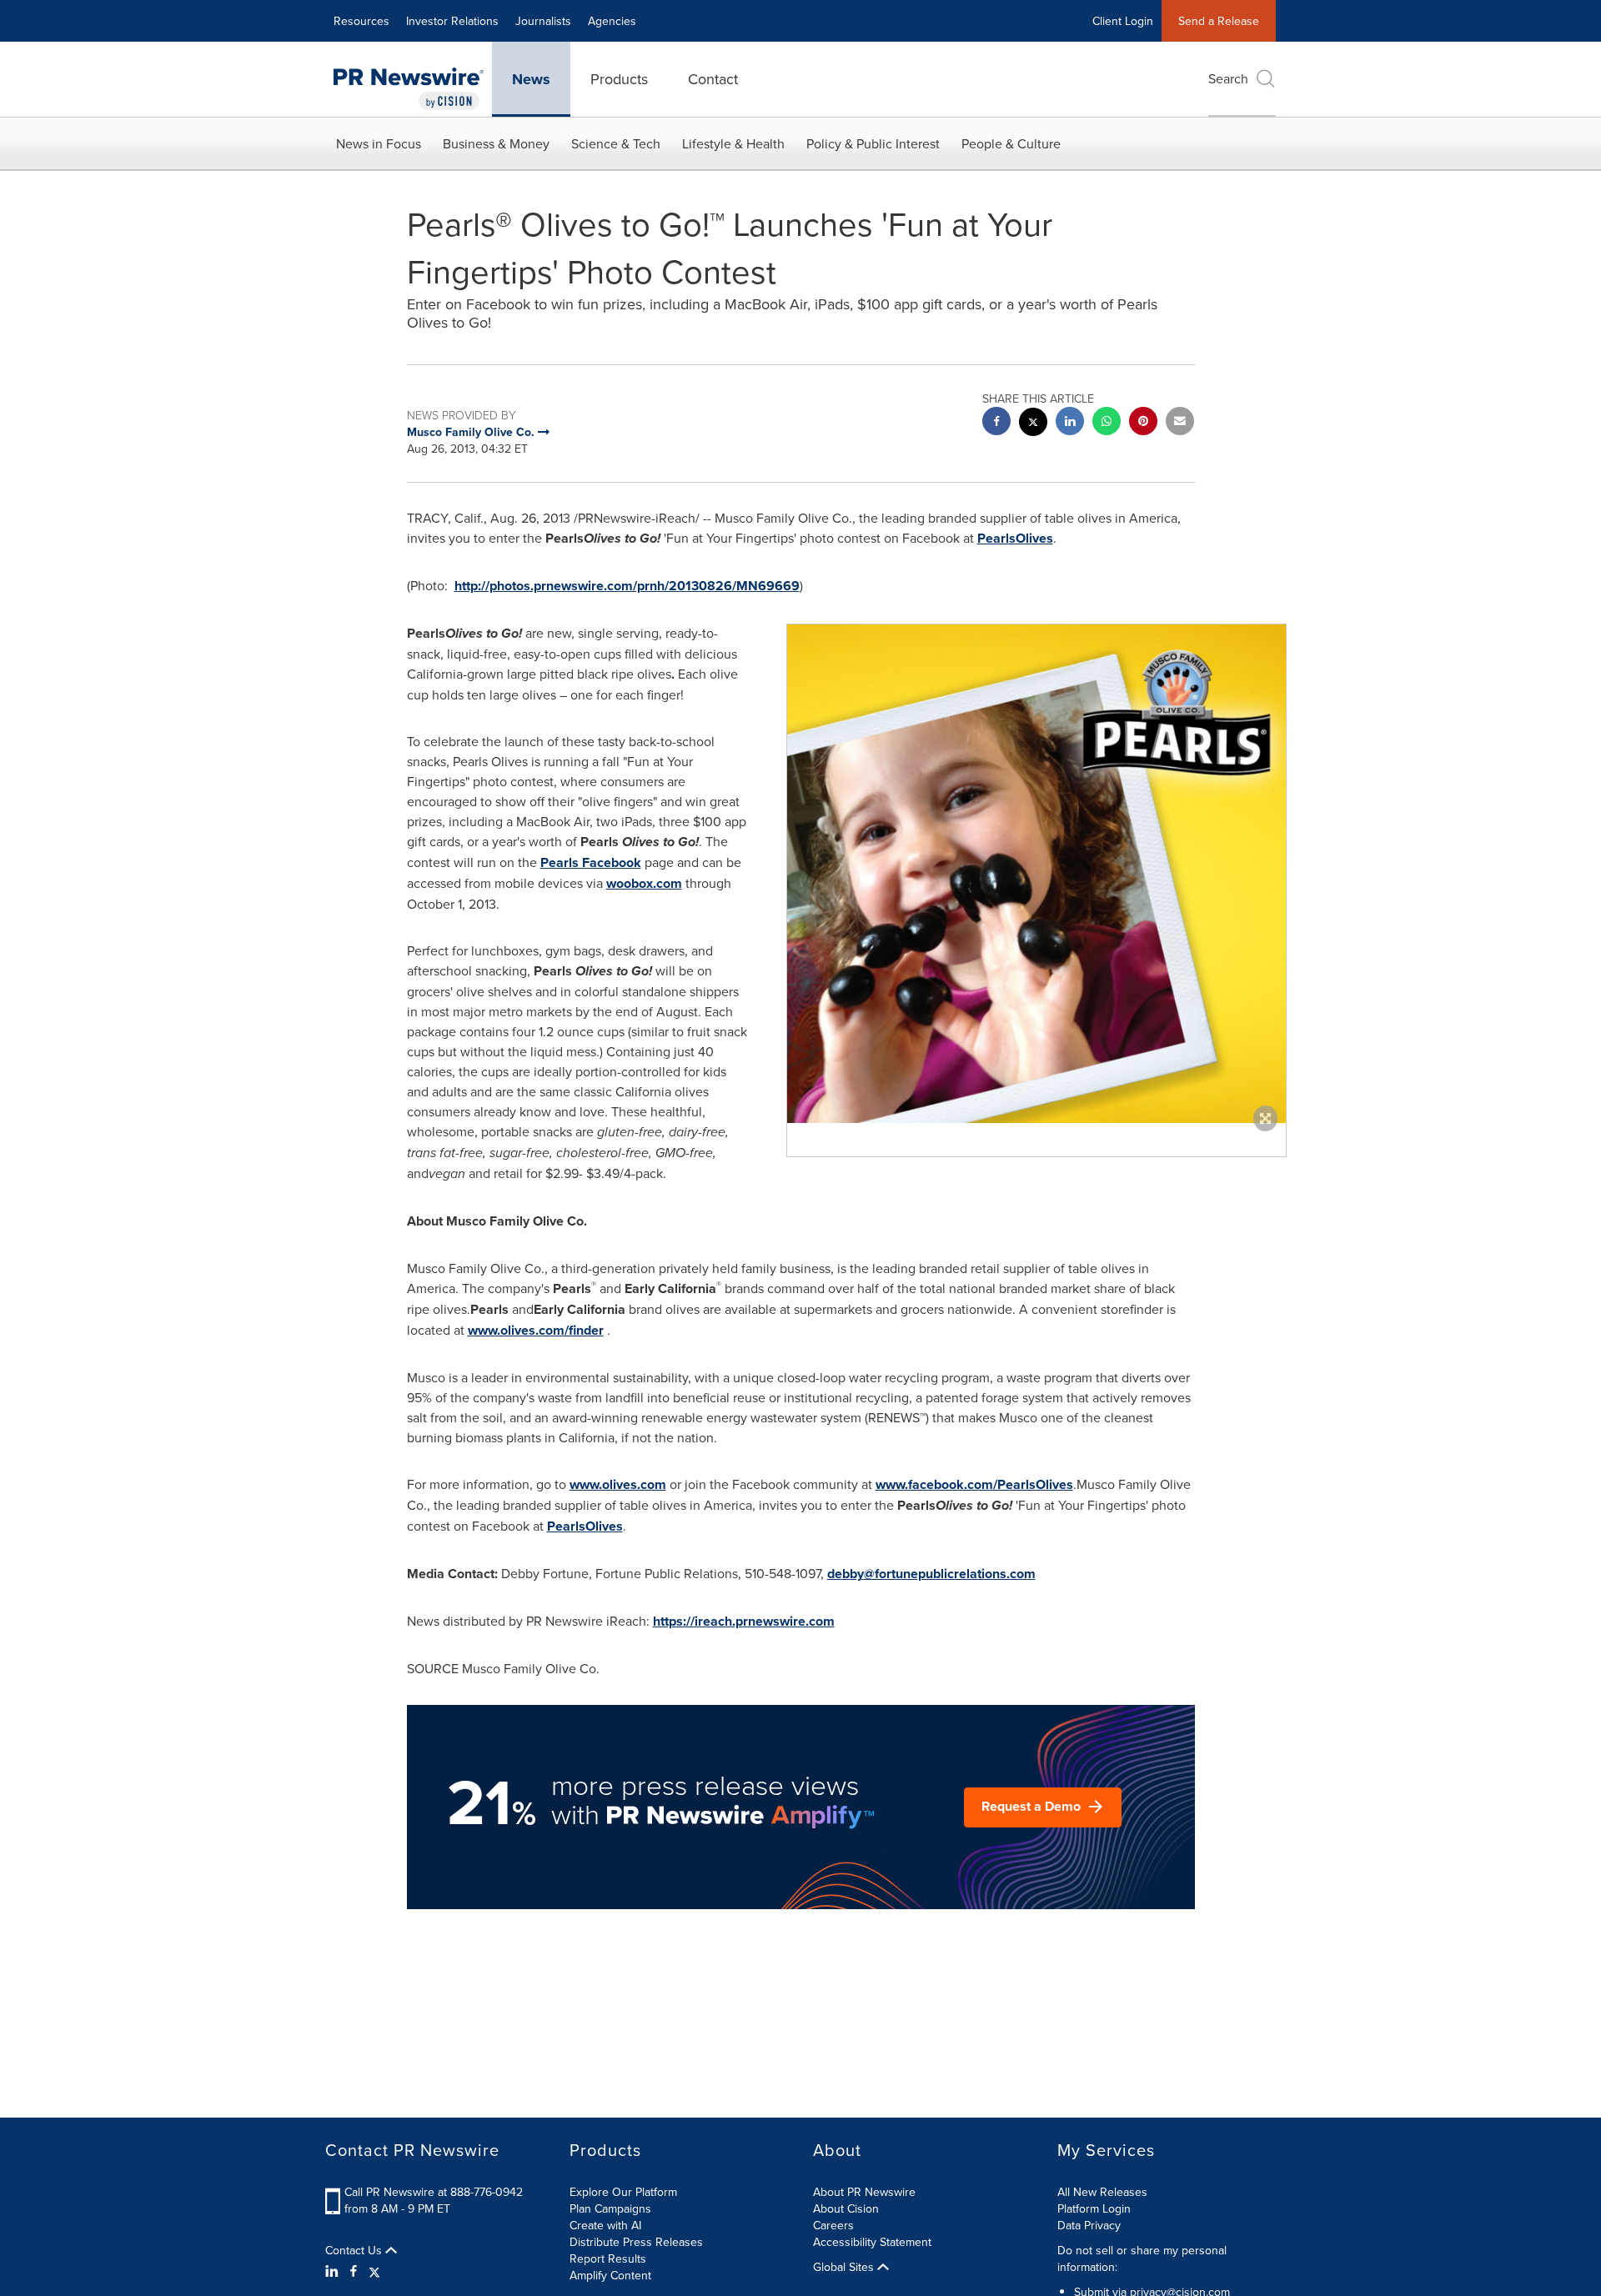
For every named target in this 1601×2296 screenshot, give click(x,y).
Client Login (1123, 21)
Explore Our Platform (623, 2192)
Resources (361, 21)
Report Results (608, 2258)
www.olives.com (618, 1484)
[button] (1036, 874)
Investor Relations (452, 21)
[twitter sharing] (1033, 424)
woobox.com (644, 883)
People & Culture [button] (1011, 143)
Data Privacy (1089, 2225)
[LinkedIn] (334, 2271)
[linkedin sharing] (1070, 423)
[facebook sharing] (996, 423)
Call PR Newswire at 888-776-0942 (434, 2192)
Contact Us (355, 2250)
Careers (833, 2225)
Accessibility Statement (872, 2242)
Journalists (543, 21)
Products (619, 79)
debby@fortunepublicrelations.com (931, 1574)
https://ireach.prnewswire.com (744, 1621)
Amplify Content (610, 2275)
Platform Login (1094, 2208)
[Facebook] (354, 2271)
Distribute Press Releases (636, 2242)
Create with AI (605, 2225)
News (531, 79)
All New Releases (1102, 2192)
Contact (713, 79)
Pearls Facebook (591, 862)
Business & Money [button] (496, 143)
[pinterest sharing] (1143, 423)
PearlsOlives (1015, 538)
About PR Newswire (864, 2192)
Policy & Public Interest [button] (873, 143)
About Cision (846, 2208)
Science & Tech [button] (616, 143)
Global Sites (845, 2267)
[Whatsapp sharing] (1107, 423)
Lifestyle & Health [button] (733, 143)
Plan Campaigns (610, 2208)
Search (1228, 78)
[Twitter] (374, 2271)
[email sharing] (1180, 423)
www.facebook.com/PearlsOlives (974, 1484)
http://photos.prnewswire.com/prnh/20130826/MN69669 (627, 586)
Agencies (612, 21)
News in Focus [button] (379, 143)
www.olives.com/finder (536, 1330)
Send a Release (1219, 21)
